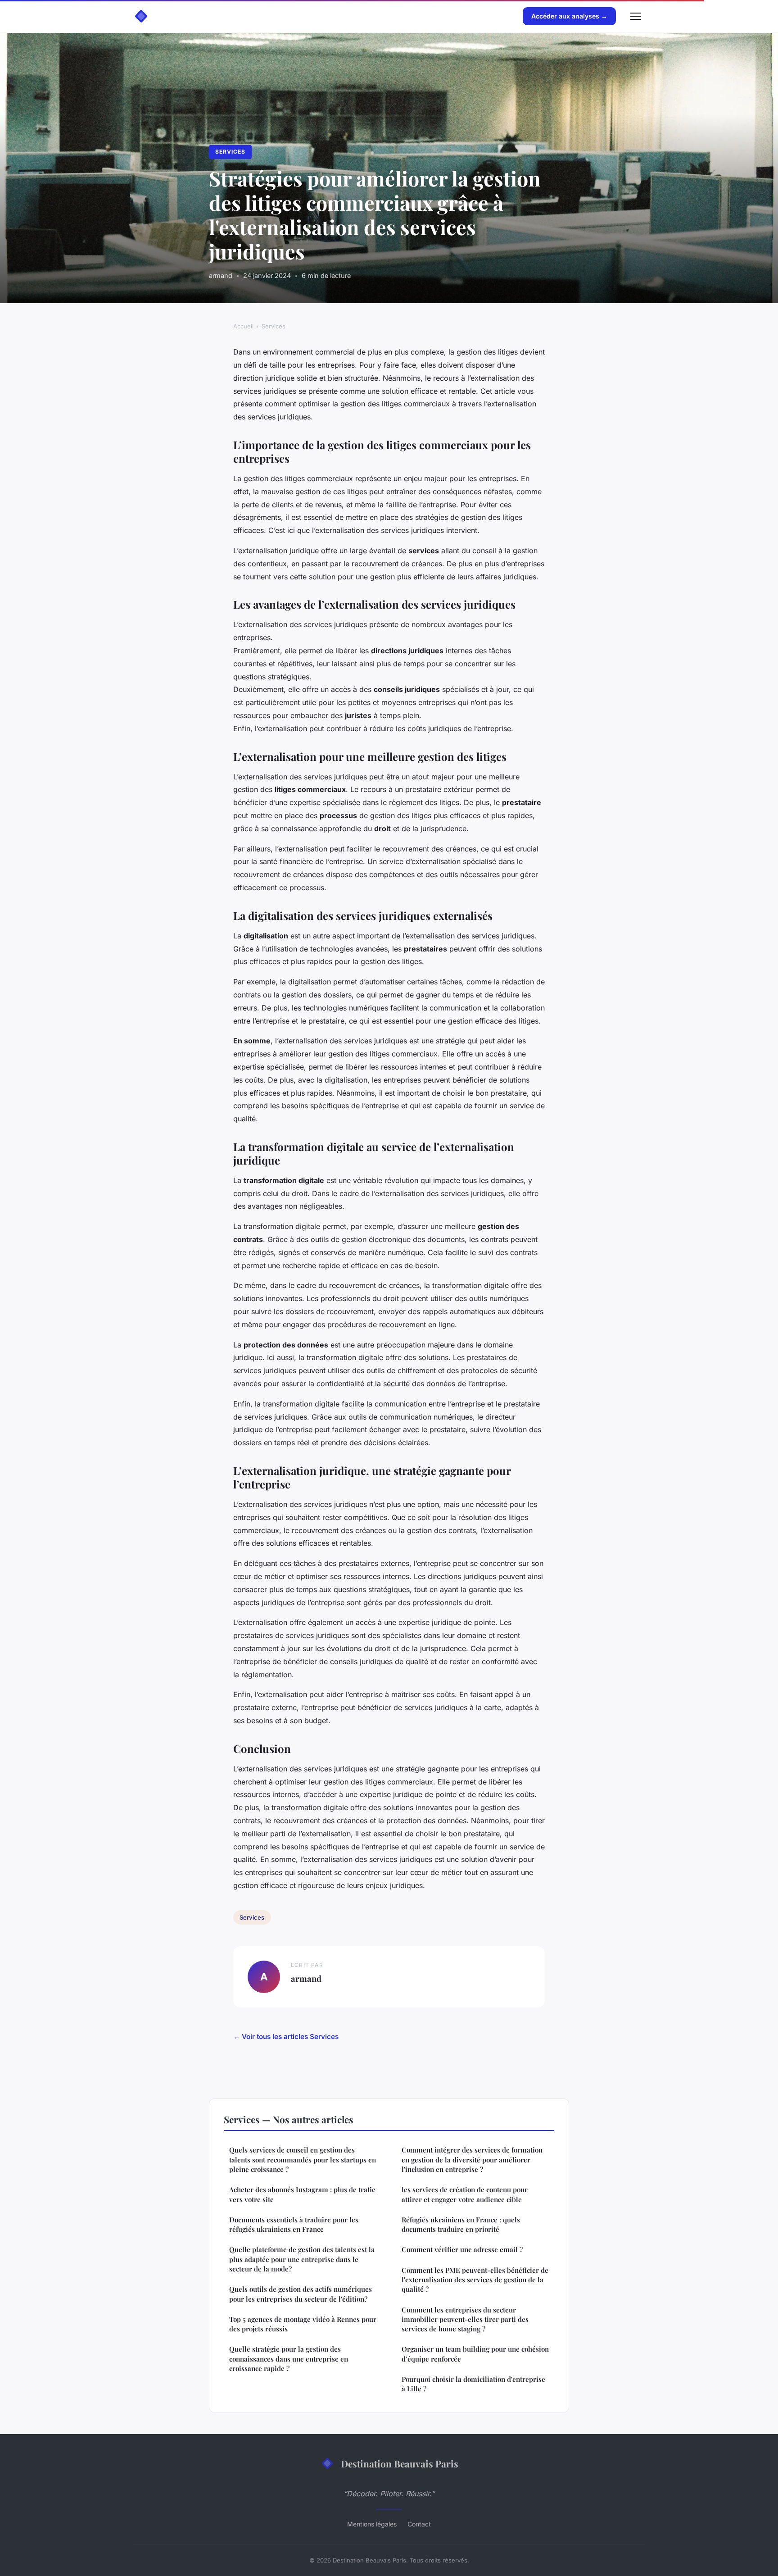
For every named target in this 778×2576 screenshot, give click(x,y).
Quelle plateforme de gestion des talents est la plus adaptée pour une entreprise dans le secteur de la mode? (302, 2259)
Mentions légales (372, 2524)
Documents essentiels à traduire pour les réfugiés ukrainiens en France (294, 2224)
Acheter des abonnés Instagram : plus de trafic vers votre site (302, 2194)
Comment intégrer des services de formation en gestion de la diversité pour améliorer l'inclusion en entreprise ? (472, 2160)
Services (230, 152)
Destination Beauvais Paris (400, 2463)
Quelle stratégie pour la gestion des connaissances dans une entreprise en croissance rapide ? (289, 2359)
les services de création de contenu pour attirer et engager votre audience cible (465, 2194)
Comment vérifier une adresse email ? (462, 2249)
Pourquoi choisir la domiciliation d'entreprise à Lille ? (473, 2384)
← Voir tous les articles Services (286, 2037)
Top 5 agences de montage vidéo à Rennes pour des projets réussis (303, 2324)
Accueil (243, 326)
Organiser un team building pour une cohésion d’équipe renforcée (475, 2354)
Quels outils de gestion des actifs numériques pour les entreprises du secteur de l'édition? (301, 2294)
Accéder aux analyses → (569, 16)
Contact (419, 2524)
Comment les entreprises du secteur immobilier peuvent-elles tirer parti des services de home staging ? (465, 2319)
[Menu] (636, 16)
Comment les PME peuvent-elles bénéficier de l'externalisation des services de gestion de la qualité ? (475, 2280)
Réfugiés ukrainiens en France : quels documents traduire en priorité (461, 2224)
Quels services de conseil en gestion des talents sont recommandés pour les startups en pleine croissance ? (303, 2160)
